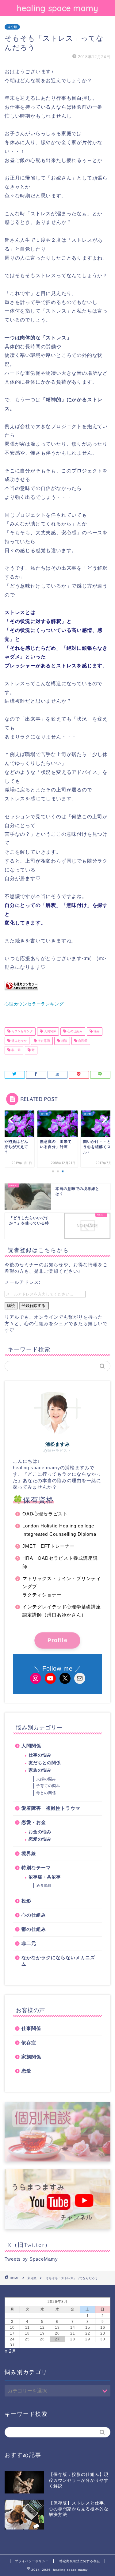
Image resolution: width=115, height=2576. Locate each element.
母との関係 (46, 1793)
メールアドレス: (23, 1282)
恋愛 (26, 2071)
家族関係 (31, 2057)
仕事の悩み (40, 1755)
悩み (96, 1031)
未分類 (12, 27)
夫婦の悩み (46, 1779)
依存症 (29, 2042)
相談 (64, 1041)
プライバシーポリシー (32, 2561)
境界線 (29, 1853)
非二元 (15, 1050)
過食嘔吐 (44, 1886)
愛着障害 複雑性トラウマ (51, 1808)
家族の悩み (40, 1770)
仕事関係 (31, 2028)
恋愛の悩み (40, 1839)
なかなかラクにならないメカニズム (58, 1961)
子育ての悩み (48, 1786)
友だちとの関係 (45, 1763)
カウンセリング (22, 1031)
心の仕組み (74, 1031)
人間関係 (50, 1031)
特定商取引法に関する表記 (80, 2561)
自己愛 (82, 1041)
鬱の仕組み (34, 1929)
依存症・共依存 (45, 1877)
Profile (57, 1640)
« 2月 (11, 2351)
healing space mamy (58, 8)
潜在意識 (43, 1041)
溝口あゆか (19, 1041)
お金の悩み (40, 1832)
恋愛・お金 (34, 1822)
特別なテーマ (36, 1868)
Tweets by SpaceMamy (31, 2259)
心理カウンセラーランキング (34, 1004)
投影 (26, 1901)
